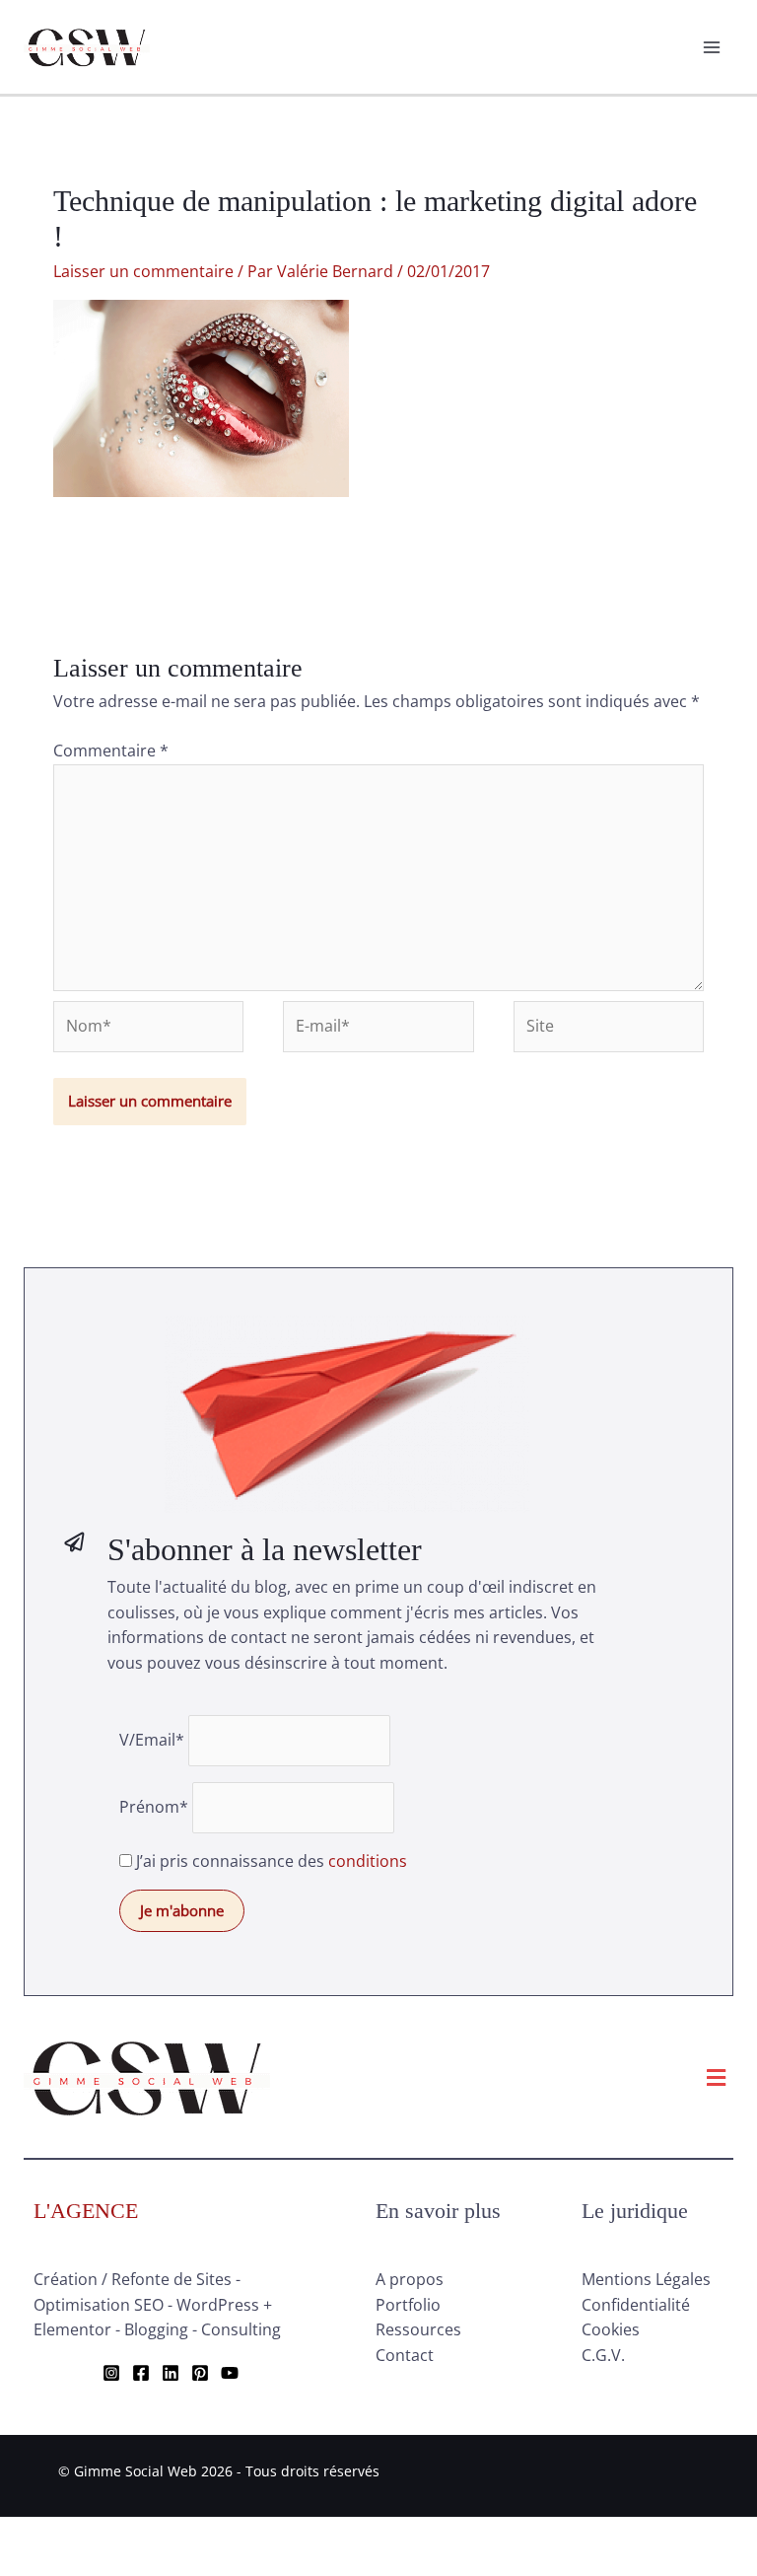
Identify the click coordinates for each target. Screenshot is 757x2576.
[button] (717, 2077)
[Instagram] (111, 2373)
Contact (405, 2355)
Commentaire (111, 751)
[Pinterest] (200, 2373)
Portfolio (408, 2305)
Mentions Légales (646, 2279)
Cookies (611, 2329)
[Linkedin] (171, 2373)
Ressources (418, 2329)
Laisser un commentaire (143, 271)
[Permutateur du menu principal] (712, 47)
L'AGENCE (86, 2211)
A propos (410, 2279)
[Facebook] (141, 2373)
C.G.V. (603, 2355)
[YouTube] (230, 2373)
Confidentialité (636, 2305)
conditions (368, 1861)
